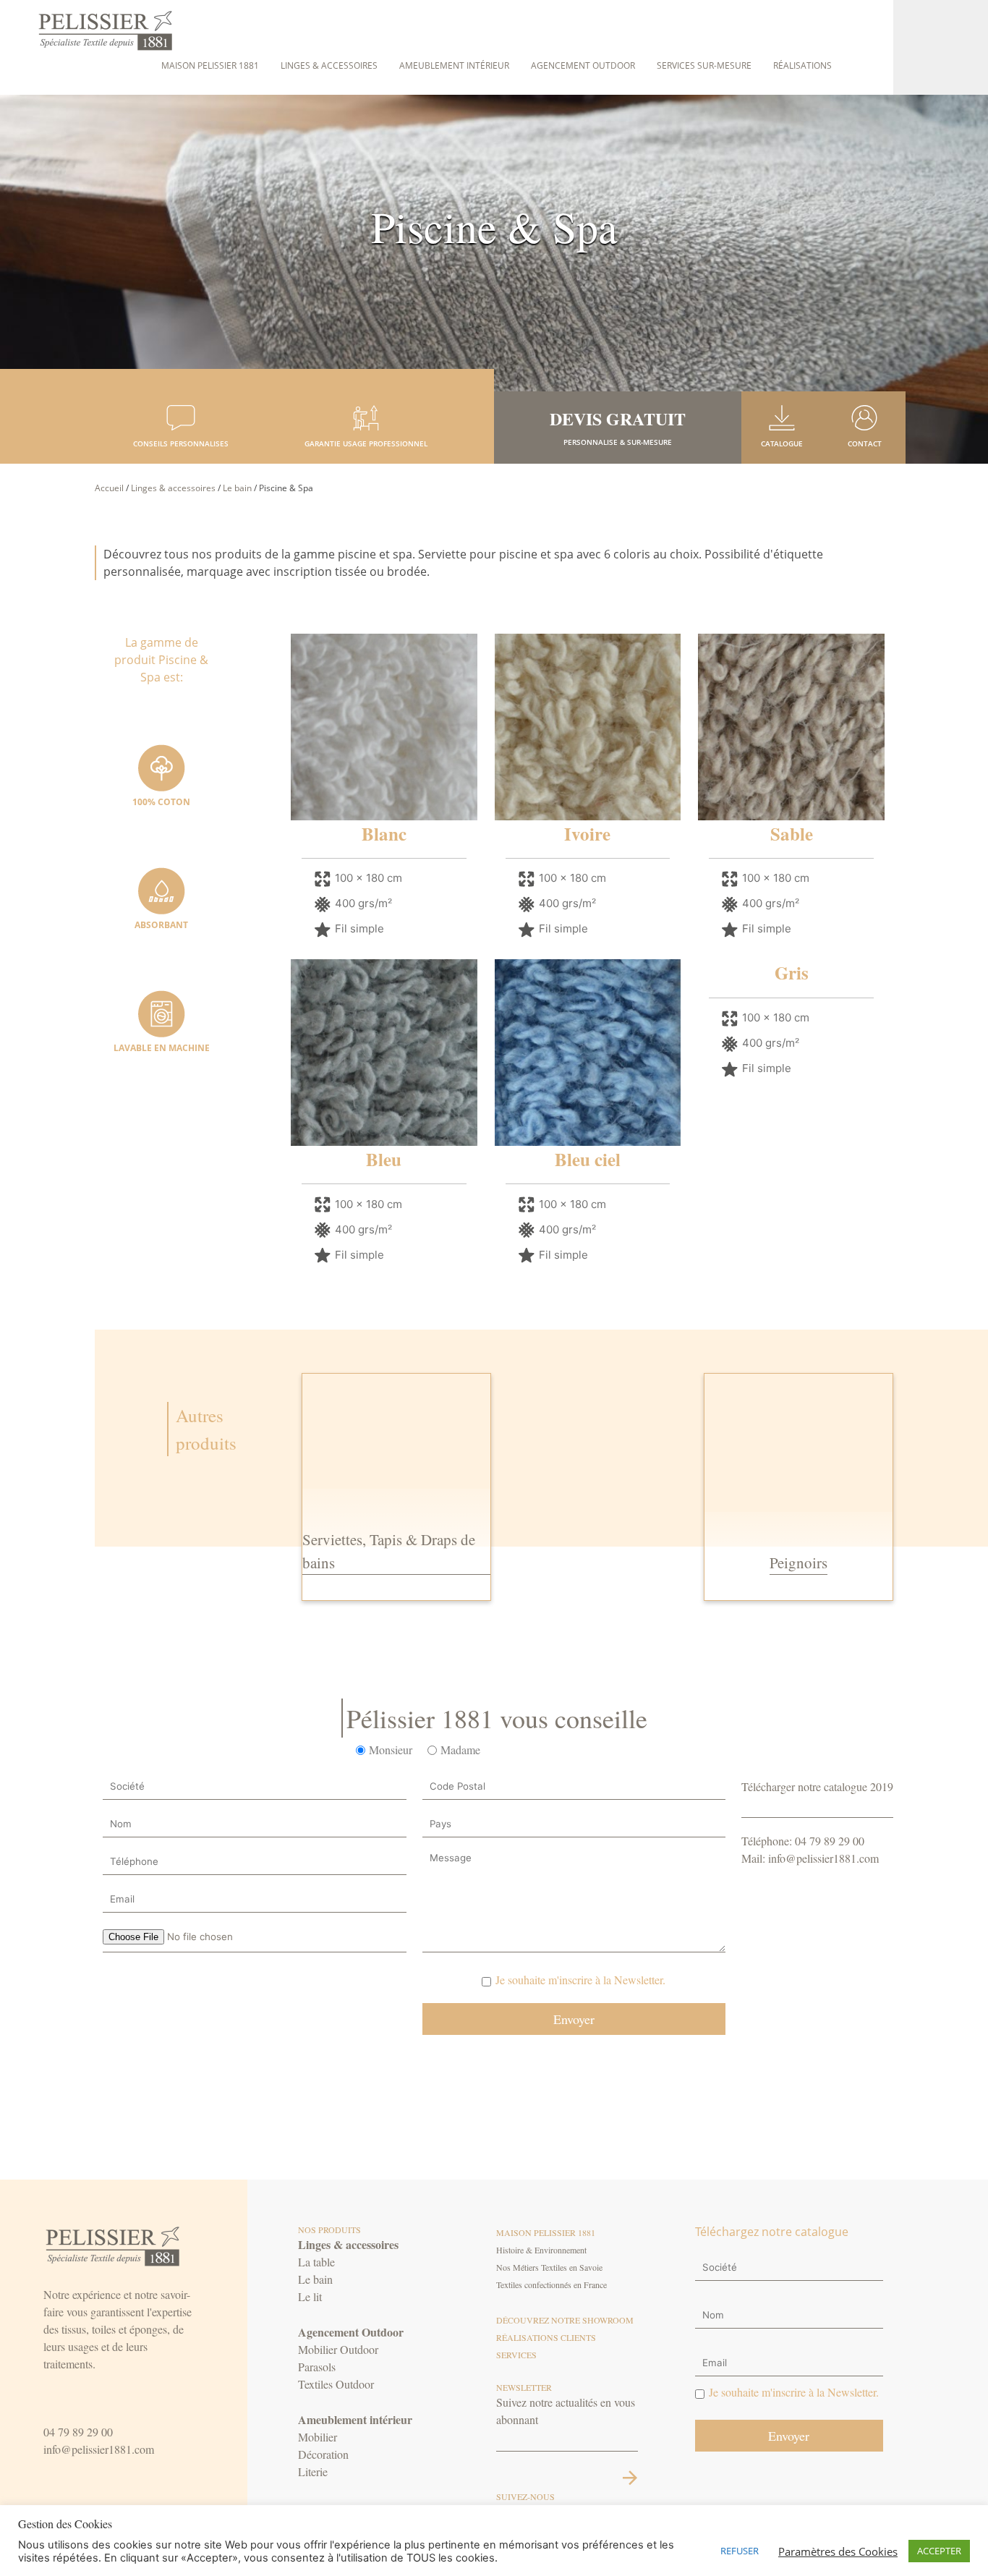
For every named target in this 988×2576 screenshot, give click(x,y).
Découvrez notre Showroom (565, 2320)
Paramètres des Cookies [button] (838, 2551)
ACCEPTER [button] (939, 2551)
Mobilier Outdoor (338, 2349)
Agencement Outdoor (583, 65)
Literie (313, 2471)
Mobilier (318, 2437)
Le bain (237, 488)
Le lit (310, 2296)
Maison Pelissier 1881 (210, 65)
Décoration (323, 2454)
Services (516, 2355)
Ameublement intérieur (454, 65)
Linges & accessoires (329, 65)
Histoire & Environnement (541, 2250)
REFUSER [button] (740, 2551)
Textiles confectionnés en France (552, 2284)
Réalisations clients (546, 2337)
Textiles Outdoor (336, 2384)
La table (316, 2262)
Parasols (317, 2367)
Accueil (109, 488)
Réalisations (802, 65)
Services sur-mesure (704, 65)
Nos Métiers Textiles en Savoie (549, 2267)
